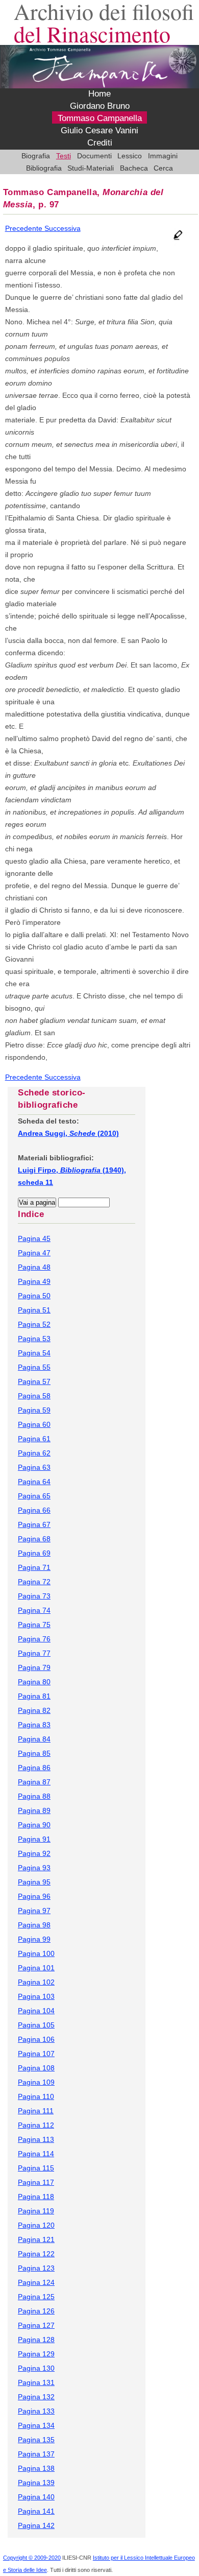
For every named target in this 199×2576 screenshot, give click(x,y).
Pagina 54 (34, 1353)
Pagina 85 (34, 1753)
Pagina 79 (34, 1667)
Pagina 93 (34, 1868)
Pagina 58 (34, 1396)
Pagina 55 (34, 1367)
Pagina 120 (36, 2225)
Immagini (163, 156)
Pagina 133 (36, 2411)
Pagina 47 (34, 1253)
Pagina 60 (34, 1424)
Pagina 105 (36, 2025)
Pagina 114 (36, 2154)
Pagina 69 (34, 1553)
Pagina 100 (36, 1953)
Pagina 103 (36, 1996)
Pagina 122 (36, 2254)
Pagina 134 (36, 2425)
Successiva (63, 228)
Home (99, 94)
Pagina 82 (34, 1710)
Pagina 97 (34, 1911)
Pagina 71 (34, 1567)
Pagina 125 (36, 2297)
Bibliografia (44, 168)
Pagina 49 (34, 1281)
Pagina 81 (34, 1696)
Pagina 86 (34, 1768)
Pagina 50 (34, 1296)
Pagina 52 (34, 1324)
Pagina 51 (34, 1310)
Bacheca (134, 168)
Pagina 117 (36, 2182)
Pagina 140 (36, 2497)
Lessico (130, 156)
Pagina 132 (36, 2397)
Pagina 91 (34, 1839)
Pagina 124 (36, 2282)
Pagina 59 (34, 1410)
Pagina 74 (34, 1610)
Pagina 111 (36, 2111)
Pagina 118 (36, 2197)
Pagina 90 (34, 1825)
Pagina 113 (36, 2139)
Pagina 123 (36, 2268)
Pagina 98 (34, 1925)
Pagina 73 (34, 1596)
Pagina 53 (34, 1339)
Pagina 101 (36, 1968)
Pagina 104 (36, 2011)
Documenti (94, 156)
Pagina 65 (34, 1496)
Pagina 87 (34, 1782)
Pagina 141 (36, 2511)
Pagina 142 (36, 2525)
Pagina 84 (34, 1739)
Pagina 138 (36, 2468)
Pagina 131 (36, 2382)
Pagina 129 (36, 2354)
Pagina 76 (34, 1639)
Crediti (100, 143)
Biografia (36, 156)
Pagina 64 (34, 1482)
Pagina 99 (34, 1939)
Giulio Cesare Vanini (99, 131)
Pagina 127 (36, 2325)
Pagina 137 (36, 2454)
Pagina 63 (34, 1467)
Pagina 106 (36, 2039)
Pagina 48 (34, 1267)
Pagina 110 (36, 2096)
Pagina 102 (36, 1982)
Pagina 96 (34, 1896)
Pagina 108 (36, 2068)
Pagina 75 (34, 1625)
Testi (64, 156)
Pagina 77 (34, 1653)
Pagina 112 (36, 2125)
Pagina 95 (34, 1882)
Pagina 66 (34, 1510)
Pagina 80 (34, 1682)
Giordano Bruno (100, 106)
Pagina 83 (34, 1725)
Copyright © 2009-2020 (32, 2558)
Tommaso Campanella (100, 118)
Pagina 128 (36, 2340)
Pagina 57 (34, 1381)
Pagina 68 (34, 1539)
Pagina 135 (36, 2440)
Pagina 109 (36, 2082)
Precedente (25, 228)
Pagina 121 (36, 2239)
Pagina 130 (36, 2368)
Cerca (163, 168)
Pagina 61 (34, 1439)
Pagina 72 (34, 1582)
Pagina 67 (34, 1524)
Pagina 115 (36, 2168)
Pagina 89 (34, 1810)
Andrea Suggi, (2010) (68, 1133)
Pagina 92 (34, 1853)
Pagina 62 (34, 1453)
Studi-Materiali (91, 168)
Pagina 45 (34, 1238)
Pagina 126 (36, 2311)
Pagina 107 (36, 2054)
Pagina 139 (36, 2483)
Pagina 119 (36, 2211)
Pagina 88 (34, 1796)
